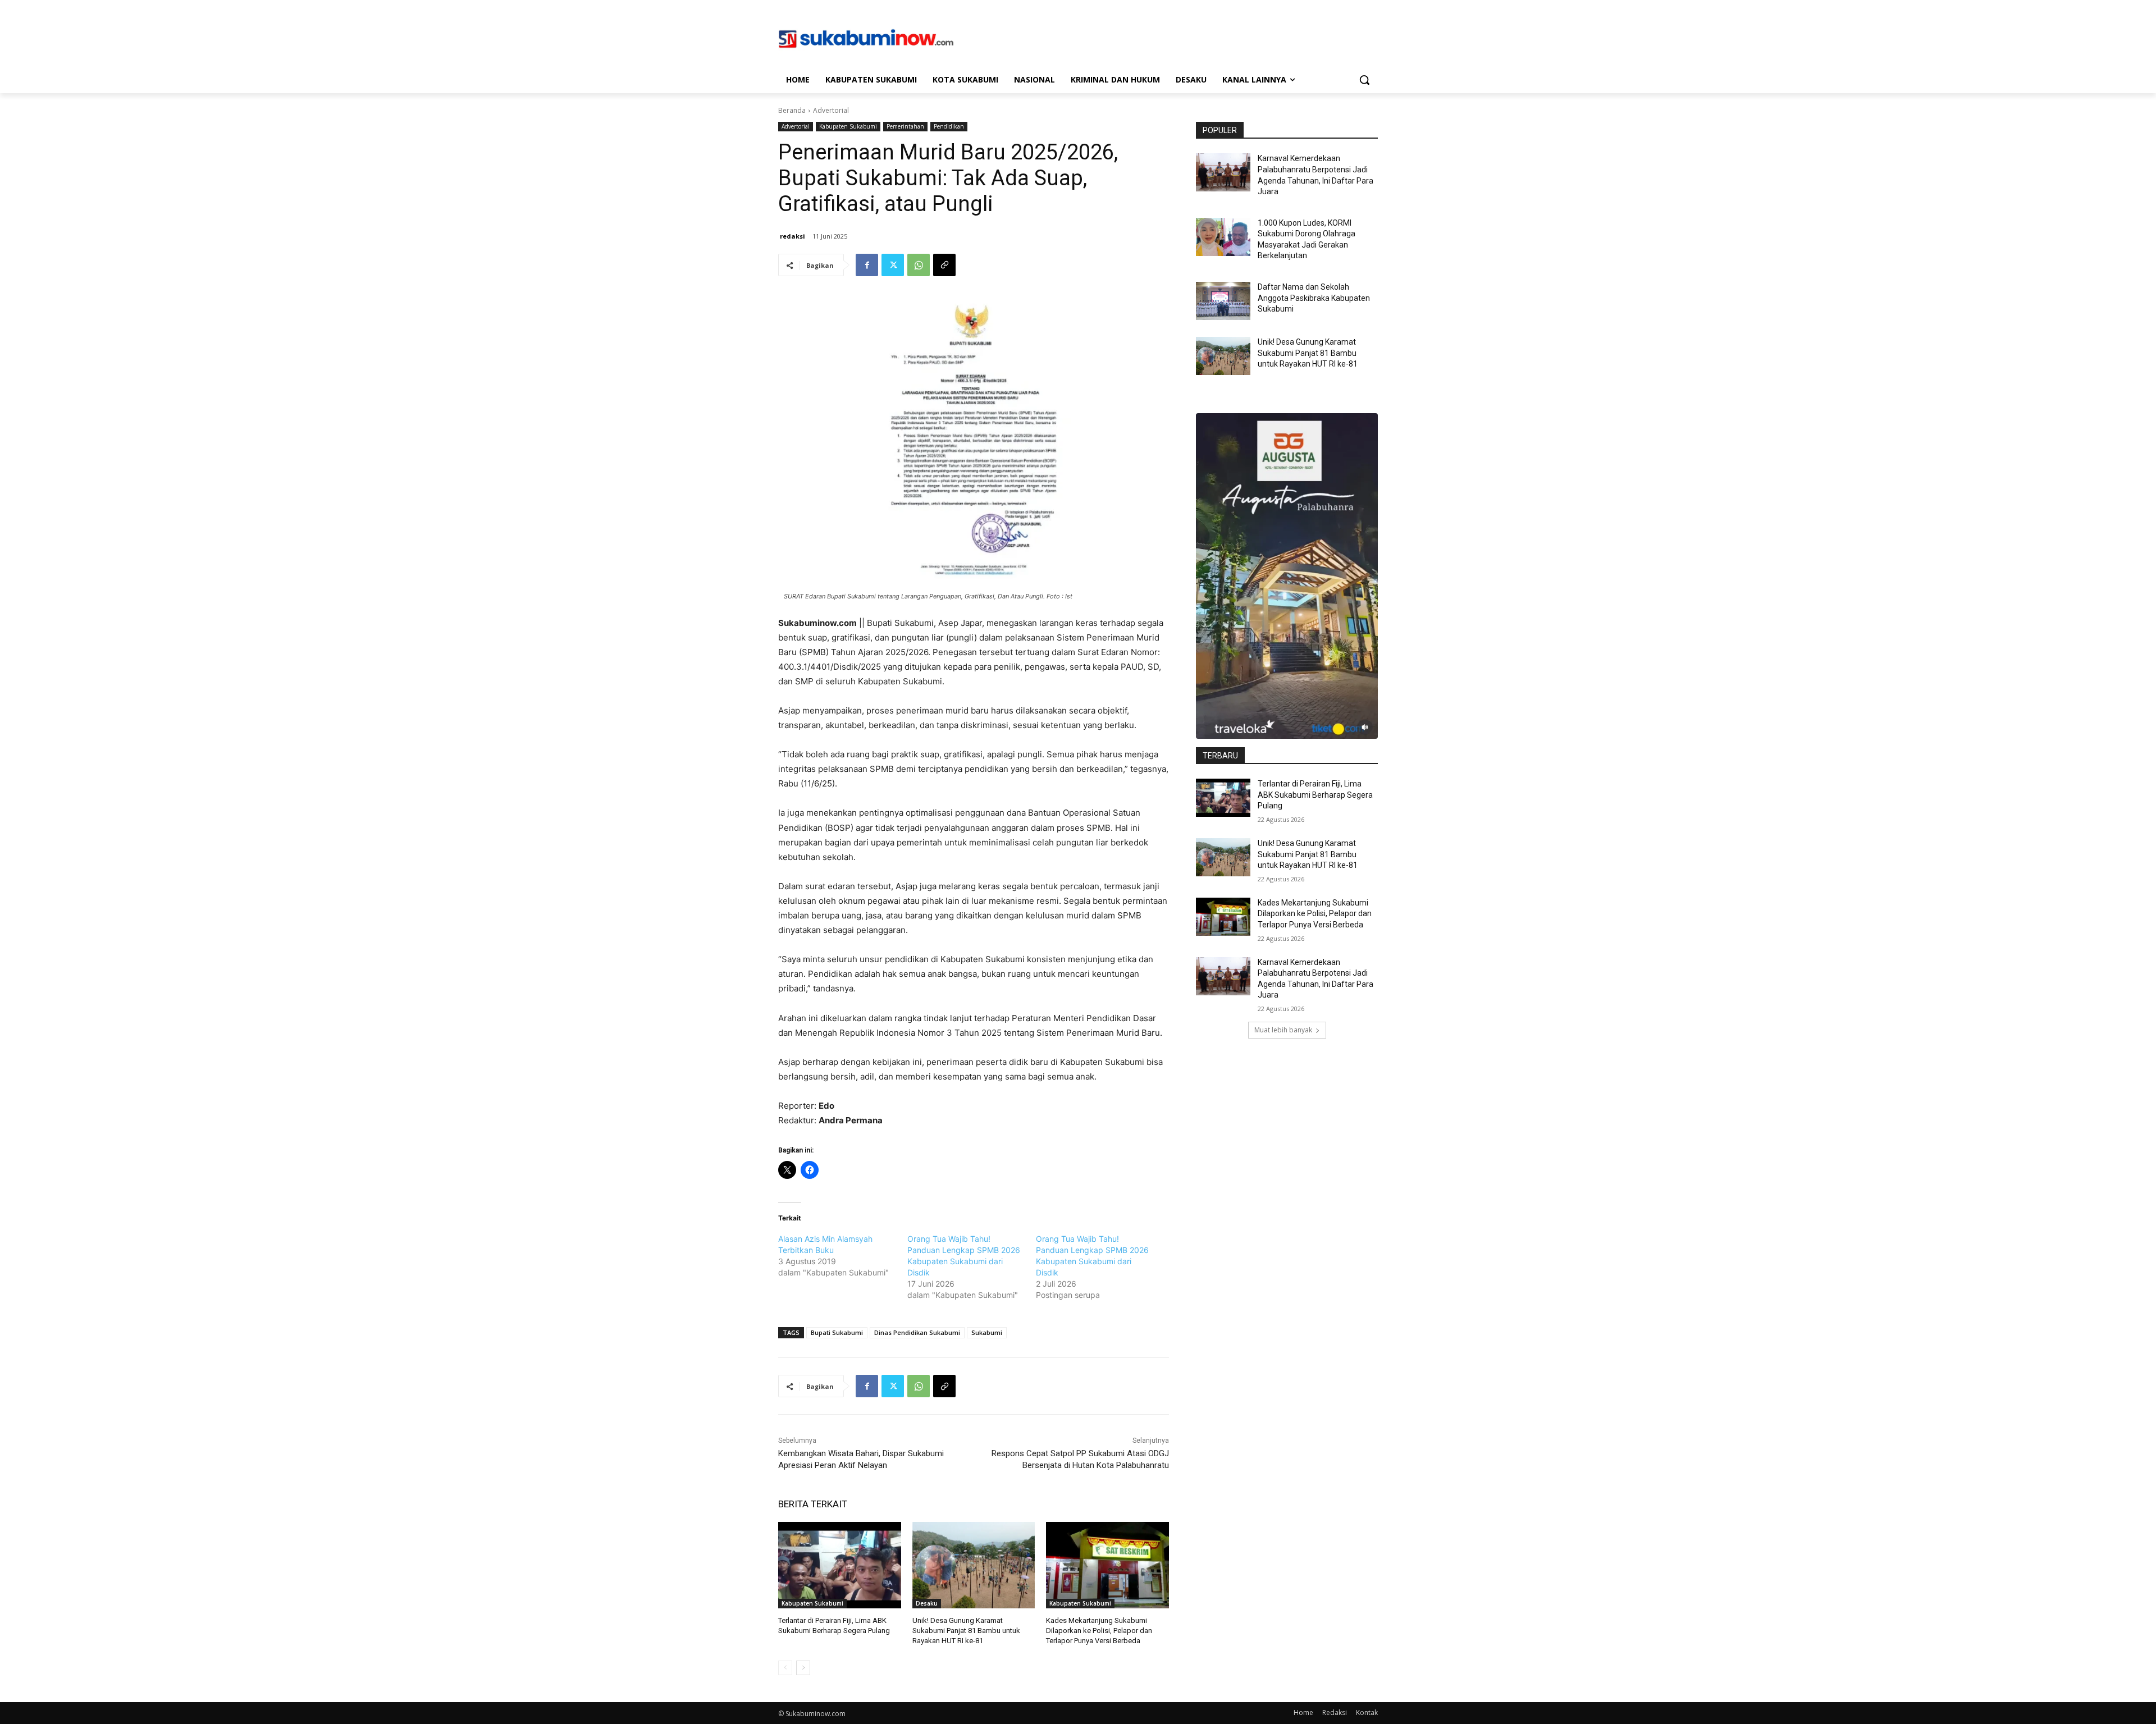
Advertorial (831, 110)
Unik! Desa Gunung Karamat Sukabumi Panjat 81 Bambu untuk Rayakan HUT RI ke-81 (966, 1631)
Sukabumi (987, 1332)
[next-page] (803, 1668)
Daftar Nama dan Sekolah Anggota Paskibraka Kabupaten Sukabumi (1314, 298)
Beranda (792, 110)
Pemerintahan (905, 126)
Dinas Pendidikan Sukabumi (917, 1332)
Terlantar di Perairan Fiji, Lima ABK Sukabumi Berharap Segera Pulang (1315, 795)
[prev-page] (785, 1668)
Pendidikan (949, 126)
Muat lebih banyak (1283, 1030)
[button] (1364, 80)
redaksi (792, 236)
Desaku (927, 1603)
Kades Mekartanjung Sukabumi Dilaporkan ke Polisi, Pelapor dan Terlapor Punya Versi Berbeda (1099, 1631)
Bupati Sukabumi (837, 1332)
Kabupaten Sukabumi (848, 126)
